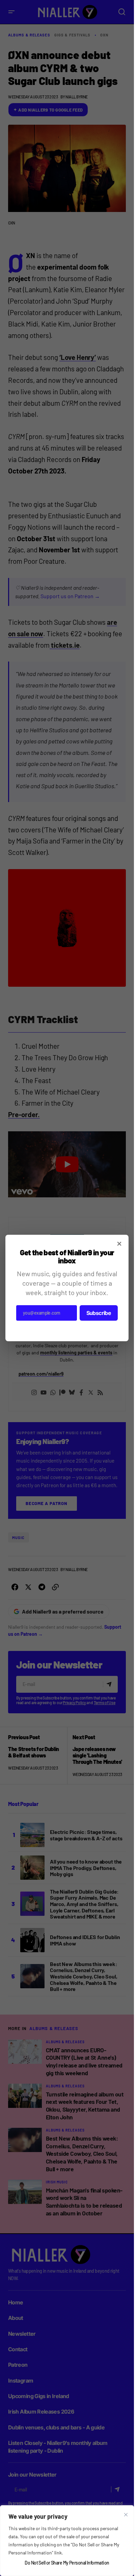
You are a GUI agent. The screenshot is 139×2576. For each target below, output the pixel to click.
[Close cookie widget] (126, 2515)
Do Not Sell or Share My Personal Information (67, 2563)
